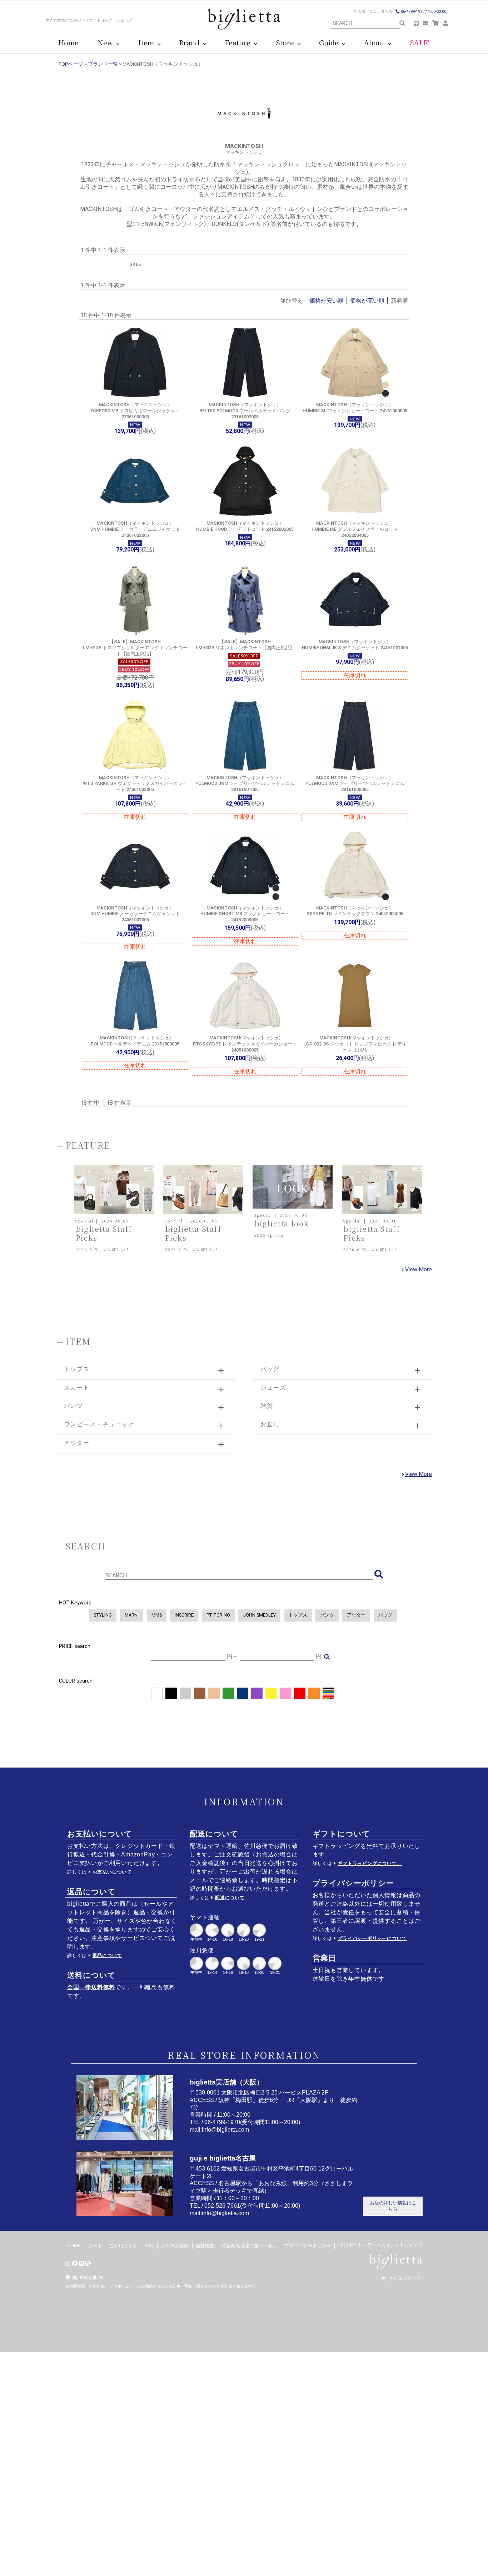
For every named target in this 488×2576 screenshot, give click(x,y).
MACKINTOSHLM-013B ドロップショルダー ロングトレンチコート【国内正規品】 (135, 647)
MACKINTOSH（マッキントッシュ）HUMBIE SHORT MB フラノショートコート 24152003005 (245, 914)
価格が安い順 (327, 301)
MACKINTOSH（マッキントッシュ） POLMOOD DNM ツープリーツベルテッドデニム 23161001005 (245, 783)
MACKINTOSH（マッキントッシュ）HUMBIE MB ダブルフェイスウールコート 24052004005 (355, 529)
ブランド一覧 (103, 64)
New (107, 43)
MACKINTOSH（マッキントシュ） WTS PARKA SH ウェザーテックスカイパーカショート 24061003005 (135, 783)
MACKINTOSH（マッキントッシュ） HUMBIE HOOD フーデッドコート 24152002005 (245, 526)
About (376, 43)
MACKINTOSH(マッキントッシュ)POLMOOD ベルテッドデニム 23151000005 (135, 1041)
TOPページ (71, 64)
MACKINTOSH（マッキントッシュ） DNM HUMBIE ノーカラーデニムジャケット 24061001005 (135, 914)
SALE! (420, 43)
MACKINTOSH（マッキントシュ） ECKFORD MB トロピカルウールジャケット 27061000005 (135, 410)
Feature (239, 43)
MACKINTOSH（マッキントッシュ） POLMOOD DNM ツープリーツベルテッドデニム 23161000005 (355, 783)
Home (68, 43)
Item (148, 43)
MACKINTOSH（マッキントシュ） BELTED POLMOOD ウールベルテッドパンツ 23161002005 (245, 410)
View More (419, 1269)
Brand (191, 43)
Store (287, 43)
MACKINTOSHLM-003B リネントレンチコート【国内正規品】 (245, 645)
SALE (135, 264)
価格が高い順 (367, 301)
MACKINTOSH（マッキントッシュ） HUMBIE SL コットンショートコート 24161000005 (355, 408)
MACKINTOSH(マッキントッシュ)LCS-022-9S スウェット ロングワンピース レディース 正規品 (355, 1044)
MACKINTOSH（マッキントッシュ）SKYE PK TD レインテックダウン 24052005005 (355, 911)
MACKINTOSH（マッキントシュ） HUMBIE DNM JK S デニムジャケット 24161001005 (355, 645)
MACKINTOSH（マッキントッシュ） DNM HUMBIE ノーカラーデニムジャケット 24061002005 (135, 529)
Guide (331, 43)
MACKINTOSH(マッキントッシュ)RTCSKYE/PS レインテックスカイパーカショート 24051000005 (245, 1044)
